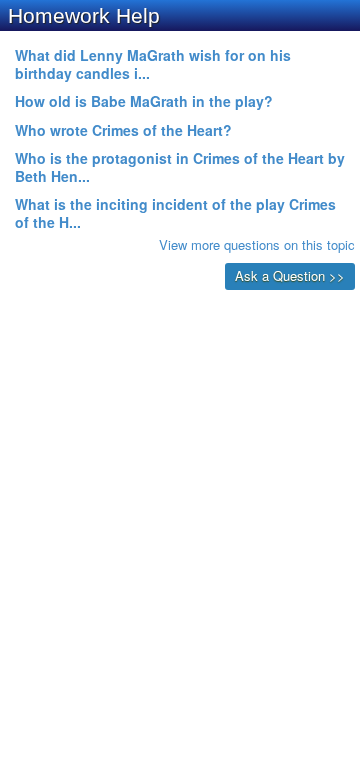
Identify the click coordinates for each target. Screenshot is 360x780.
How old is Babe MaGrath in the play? (144, 101)
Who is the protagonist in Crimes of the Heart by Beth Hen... (180, 167)
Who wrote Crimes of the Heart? (123, 130)
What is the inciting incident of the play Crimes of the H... (175, 213)
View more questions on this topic (257, 244)
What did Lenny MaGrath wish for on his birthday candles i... (153, 64)
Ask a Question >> (290, 275)
